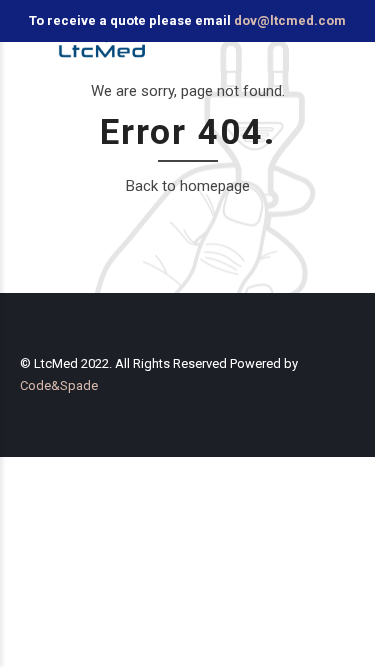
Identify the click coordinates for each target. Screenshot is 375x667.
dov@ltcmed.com (290, 20)
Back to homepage (188, 186)
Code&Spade (59, 385)
